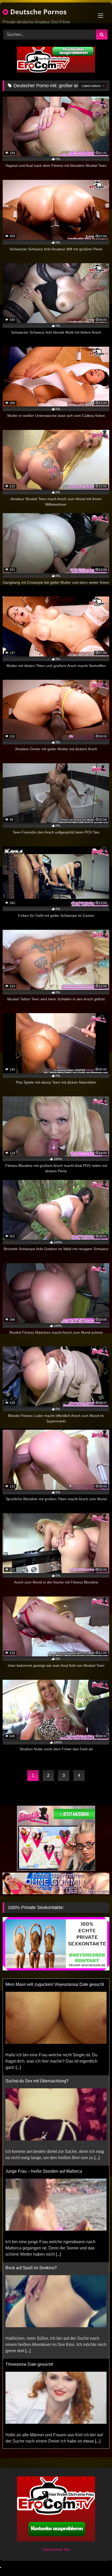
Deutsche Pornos (38, 12)
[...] (97, 2061)
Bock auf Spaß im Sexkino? (31, 2171)
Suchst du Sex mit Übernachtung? (37, 1984)
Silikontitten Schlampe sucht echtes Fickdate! (47, 2358)
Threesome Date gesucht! (29, 2268)
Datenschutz (53, 2549)
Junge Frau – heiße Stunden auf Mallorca (44, 2075)
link (67, 2549)
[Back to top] (96, 2561)
